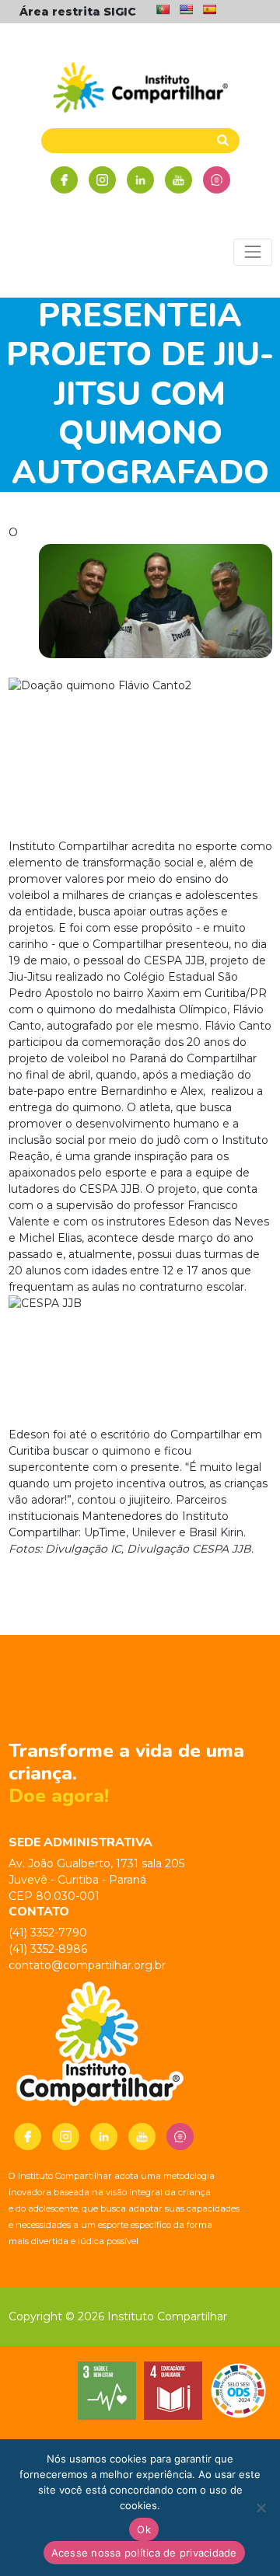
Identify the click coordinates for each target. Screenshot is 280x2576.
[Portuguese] (163, 9)
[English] (186, 9)
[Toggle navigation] (252, 252)
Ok (144, 2529)
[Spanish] (209, 9)
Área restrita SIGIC (78, 12)
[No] (261, 2508)
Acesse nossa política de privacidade (144, 2553)
